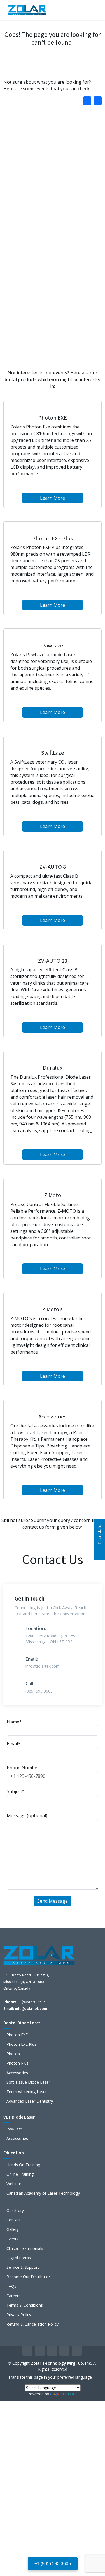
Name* (14, 1722)
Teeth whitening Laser (27, 2092)
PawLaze (15, 2129)
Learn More (53, 498)
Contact (14, 2220)
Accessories (17, 2073)
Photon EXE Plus (21, 2044)
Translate (69, 2394)
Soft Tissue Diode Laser (28, 2082)
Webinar (14, 2184)
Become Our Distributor (28, 2277)
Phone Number (23, 1768)
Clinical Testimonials (25, 2248)
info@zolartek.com (31, 2008)
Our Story (15, 2211)
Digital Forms (19, 2258)
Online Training (20, 2174)
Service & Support (23, 2267)
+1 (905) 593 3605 (53, 2564)
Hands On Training (23, 2165)
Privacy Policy (19, 2315)
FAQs (11, 2286)
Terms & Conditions (25, 2305)
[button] (98, 101)
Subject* (16, 1791)
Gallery (13, 2229)
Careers (13, 2296)
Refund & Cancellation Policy (32, 2324)
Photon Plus (17, 2063)
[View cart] (78, 10)
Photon (13, 2054)
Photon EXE (17, 2035)
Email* (14, 1744)
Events (12, 2239)
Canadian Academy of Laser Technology (43, 2193)
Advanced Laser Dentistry (30, 2101)
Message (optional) (27, 1815)
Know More (52, 220)
